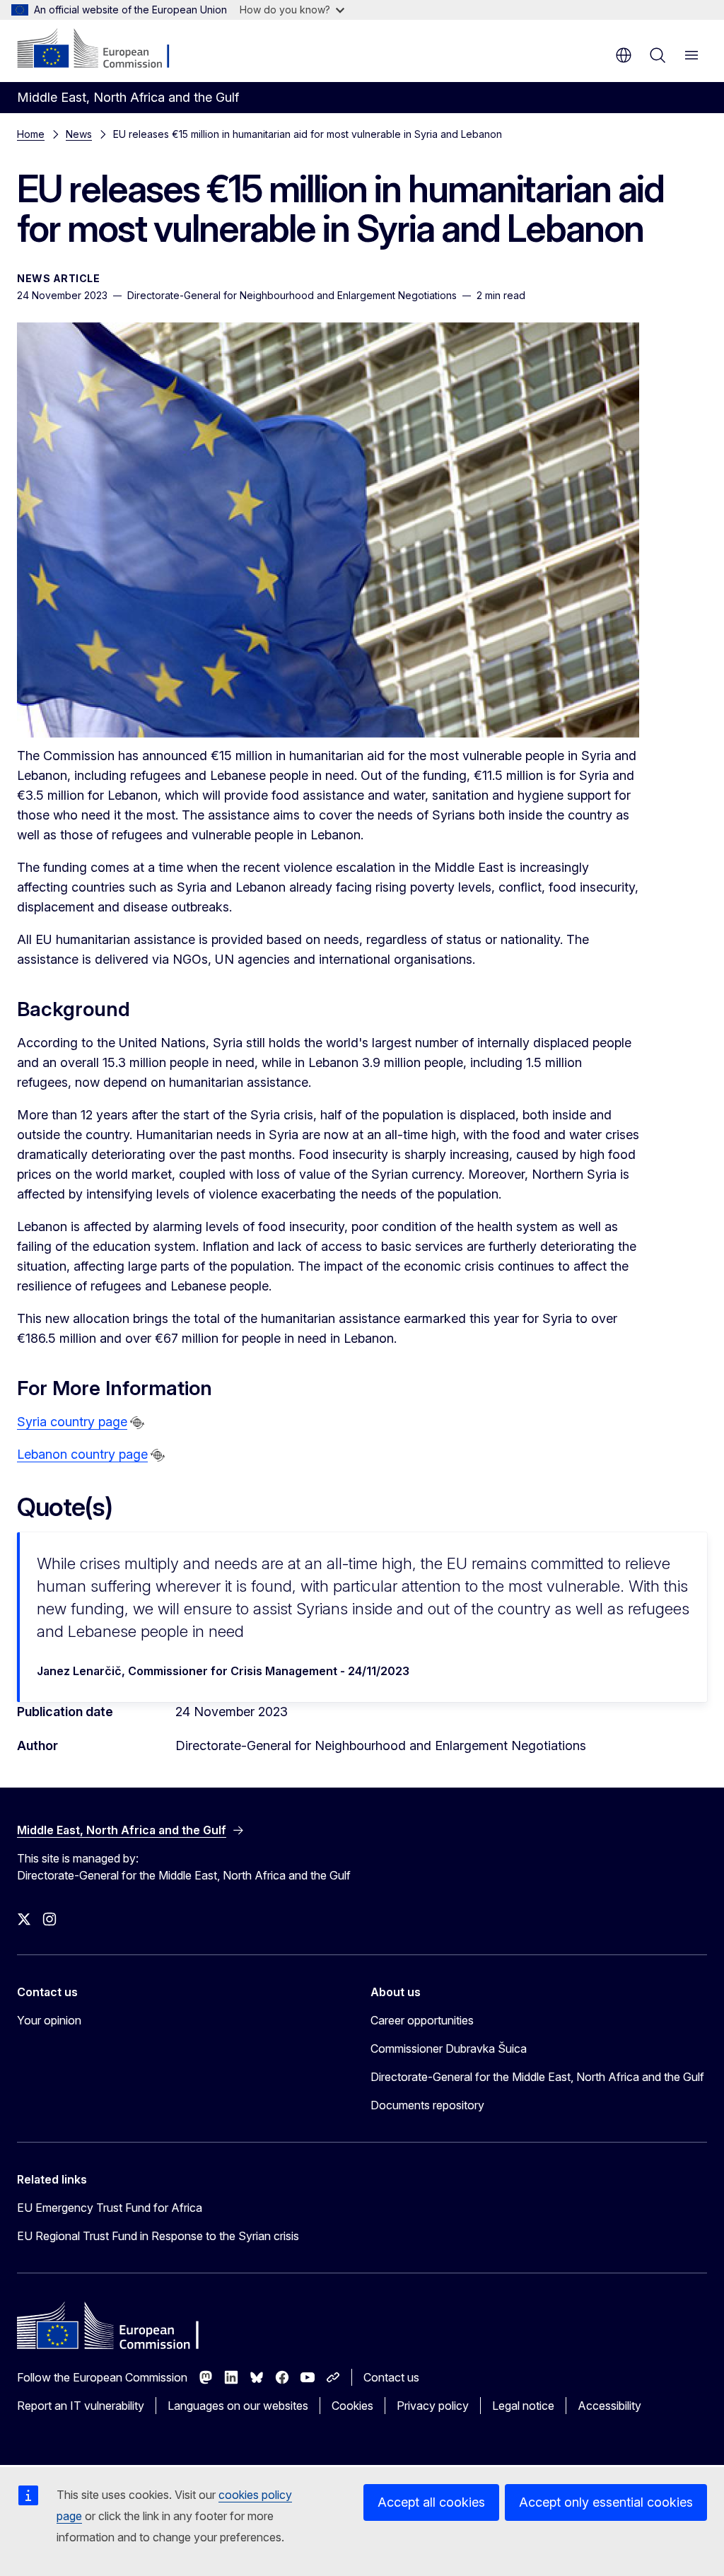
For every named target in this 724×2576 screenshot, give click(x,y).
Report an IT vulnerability (81, 2406)
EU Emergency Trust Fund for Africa (110, 2208)
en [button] (624, 55)
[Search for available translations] (137, 1423)
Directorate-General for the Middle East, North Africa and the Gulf (537, 2077)
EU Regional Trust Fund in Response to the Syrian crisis (158, 2236)
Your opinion (49, 2020)
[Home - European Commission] (103, 49)
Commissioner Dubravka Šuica (449, 2048)
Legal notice (523, 2406)
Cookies (352, 2406)
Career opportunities (422, 2020)
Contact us (391, 2377)
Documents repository (427, 2105)
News (79, 134)
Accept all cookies (431, 2502)
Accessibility (609, 2406)
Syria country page (72, 1422)
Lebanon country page (82, 1454)
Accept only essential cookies (606, 2502)
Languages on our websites (238, 2406)
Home (31, 134)
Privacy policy (433, 2406)
